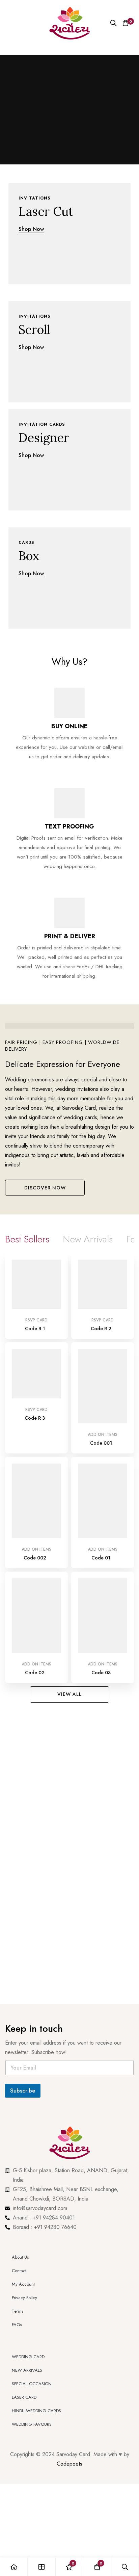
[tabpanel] (69, 1470)
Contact (19, 2271)
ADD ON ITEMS (103, 1435)
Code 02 (35, 1673)
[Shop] (41, 2567)
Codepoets (69, 2464)
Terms (18, 2311)
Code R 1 (35, 1329)
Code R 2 (101, 1329)
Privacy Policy (25, 2298)
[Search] (113, 23)
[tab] (27, 1239)
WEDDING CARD (28, 2357)
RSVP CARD (36, 1320)
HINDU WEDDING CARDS (36, 2411)
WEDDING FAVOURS (32, 2424)
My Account (23, 2284)
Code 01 (101, 1558)
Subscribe (23, 2091)
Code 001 (101, 1443)
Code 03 (101, 1673)
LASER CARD (24, 2397)
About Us (20, 2257)
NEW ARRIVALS (27, 2370)
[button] (45, 1188)
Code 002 (35, 1558)
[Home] (14, 2567)
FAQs (17, 2325)
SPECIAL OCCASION (32, 2384)
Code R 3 (35, 1418)
